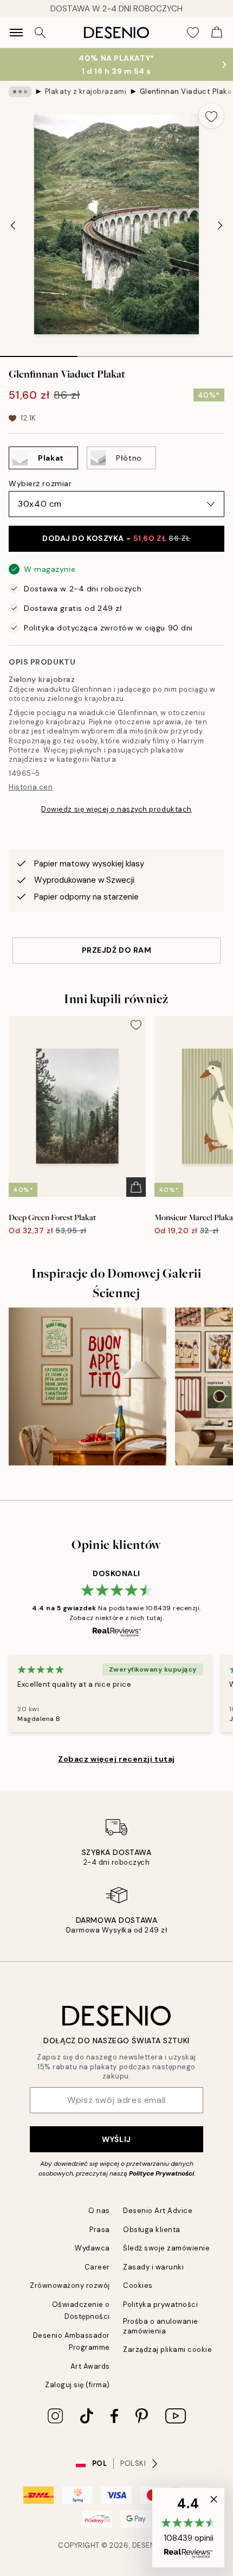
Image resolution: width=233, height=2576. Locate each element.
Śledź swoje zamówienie (166, 2248)
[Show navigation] (16, 33)
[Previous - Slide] (13, 225)
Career (97, 2267)
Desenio (148, 2545)
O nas (99, 2211)
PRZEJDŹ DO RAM (117, 950)
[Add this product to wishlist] (211, 116)
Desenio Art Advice (158, 2211)
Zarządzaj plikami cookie (167, 2349)
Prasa (100, 2230)
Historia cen (31, 787)
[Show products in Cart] (217, 33)
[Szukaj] (40, 33)
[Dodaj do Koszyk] (136, 1187)
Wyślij (116, 2139)
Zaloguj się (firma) (77, 2385)
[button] (188, 2528)
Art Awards (90, 2366)
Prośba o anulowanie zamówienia (161, 2326)
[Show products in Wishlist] (193, 33)
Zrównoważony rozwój (70, 2285)
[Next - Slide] (220, 225)
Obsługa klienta (152, 2230)
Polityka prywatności (160, 2304)
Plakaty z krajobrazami (86, 91)
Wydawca (92, 2248)
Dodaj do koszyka (116, 538)
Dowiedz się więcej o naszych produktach (116, 809)
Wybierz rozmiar (40, 483)
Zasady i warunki (153, 2267)
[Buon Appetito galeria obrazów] (88, 1386)
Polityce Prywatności (161, 2173)
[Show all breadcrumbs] (20, 92)
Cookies (138, 2285)
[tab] (39, 353)
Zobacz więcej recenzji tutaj (116, 1759)
